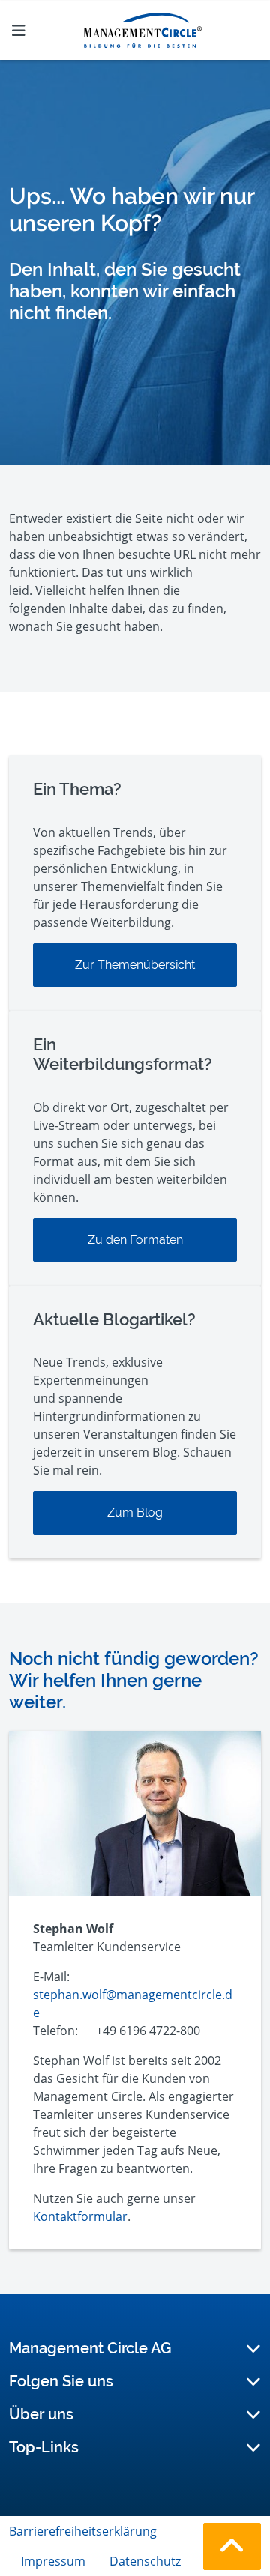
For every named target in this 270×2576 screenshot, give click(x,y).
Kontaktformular (80, 2216)
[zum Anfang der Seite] (232, 2546)
